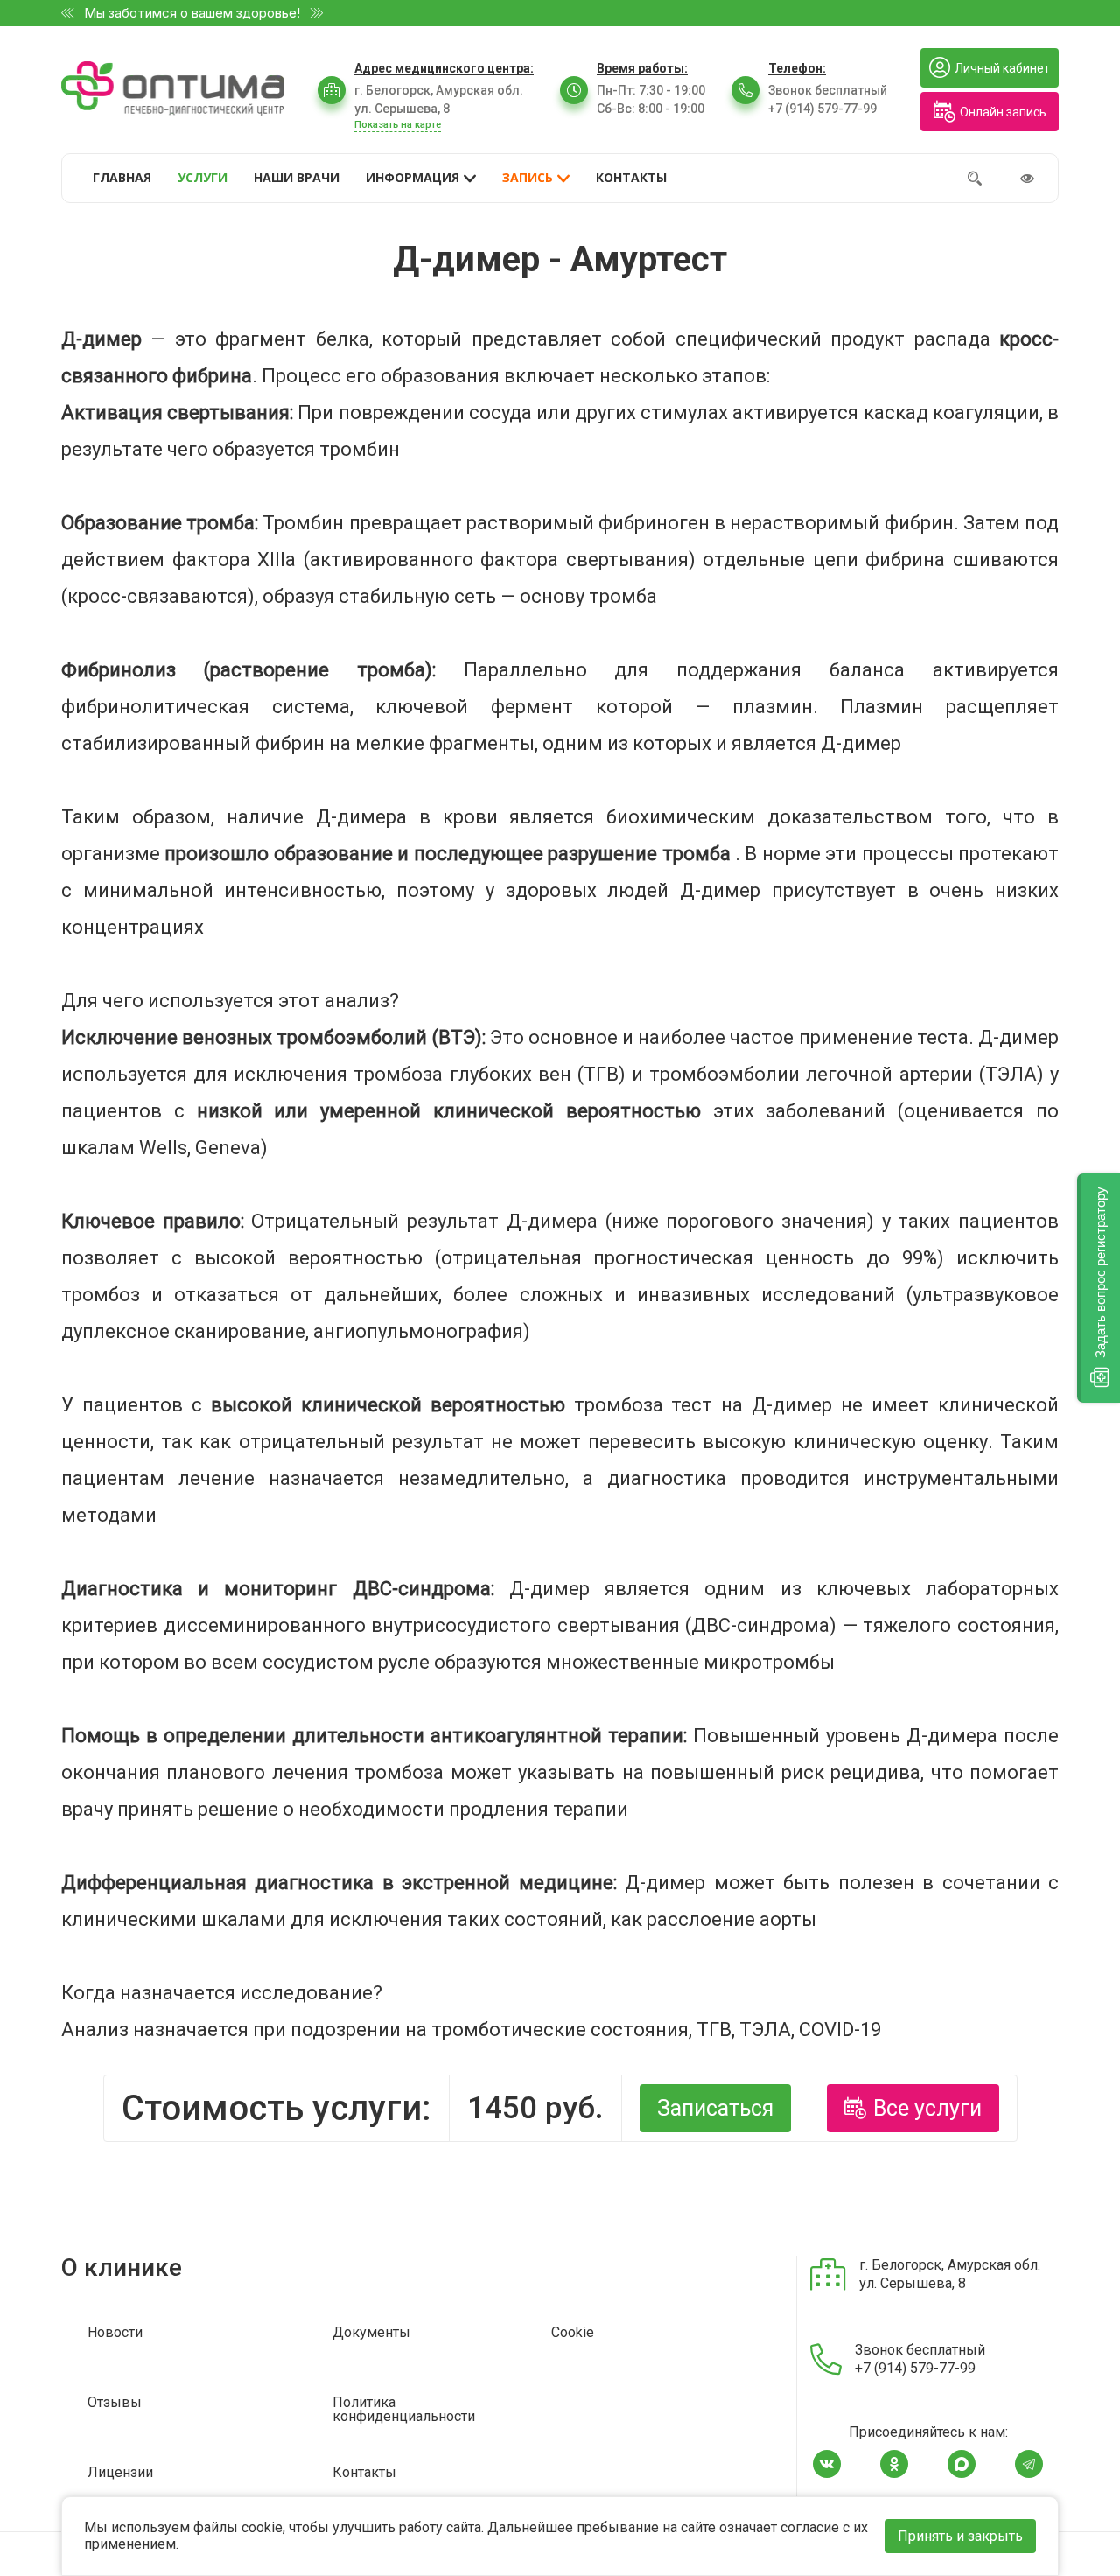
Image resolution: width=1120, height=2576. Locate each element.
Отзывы (115, 2403)
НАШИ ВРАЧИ (297, 177)
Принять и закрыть (960, 2536)
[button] (1099, 1288)
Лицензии (120, 2473)
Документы (371, 2333)
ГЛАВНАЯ (122, 177)
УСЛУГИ (203, 177)
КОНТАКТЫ (631, 177)
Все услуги (927, 2108)
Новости (115, 2333)
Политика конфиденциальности (404, 2410)
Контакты (364, 2473)
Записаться (715, 2108)
